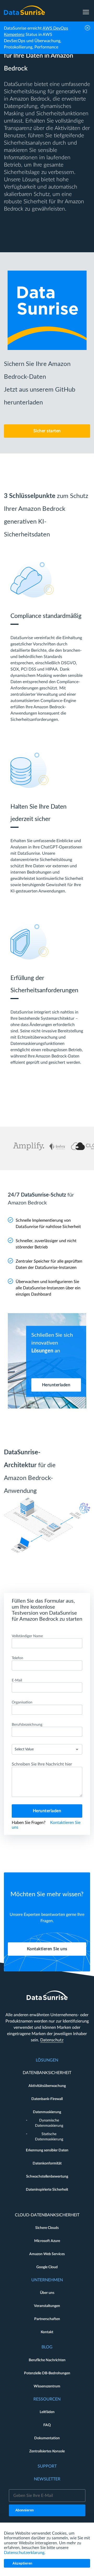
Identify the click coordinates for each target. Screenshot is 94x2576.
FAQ (47, 2425)
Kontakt (47, 2332)
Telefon (17, 1658)
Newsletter (47, 2479)
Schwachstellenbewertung (47, 2177)
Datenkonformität (47, 2163)
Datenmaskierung (47, 2112)
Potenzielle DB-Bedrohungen (47, 2373)
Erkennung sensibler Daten (47, 2150)
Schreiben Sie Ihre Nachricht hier (42, 1764)
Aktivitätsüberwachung (47, 2086)
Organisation (22, 1702)
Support (47, 2466)
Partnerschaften (47, 2319)
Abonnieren (25, 2510)
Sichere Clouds (47, 2228)
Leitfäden (47, 2412)
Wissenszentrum (47, 2386)
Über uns (47, 2293)
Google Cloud (47, 2267)
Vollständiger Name (27, 1636)
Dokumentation (47, 2438)
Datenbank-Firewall (47, 2099)
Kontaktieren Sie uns (47, 1949)
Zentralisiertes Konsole (47, 2451)
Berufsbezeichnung (27, 1725)
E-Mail (17, 1680)
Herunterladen (56, 1385)
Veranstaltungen (47, 2306)
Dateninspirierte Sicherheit (47, 2190)
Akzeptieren (22, 2564)
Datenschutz (52, 2040)
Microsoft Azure (47, 2241)
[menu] (86, 10)
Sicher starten (47, 431)
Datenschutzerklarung (24, 2553)
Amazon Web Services (47, 2254)
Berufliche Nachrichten (47, 2360)
